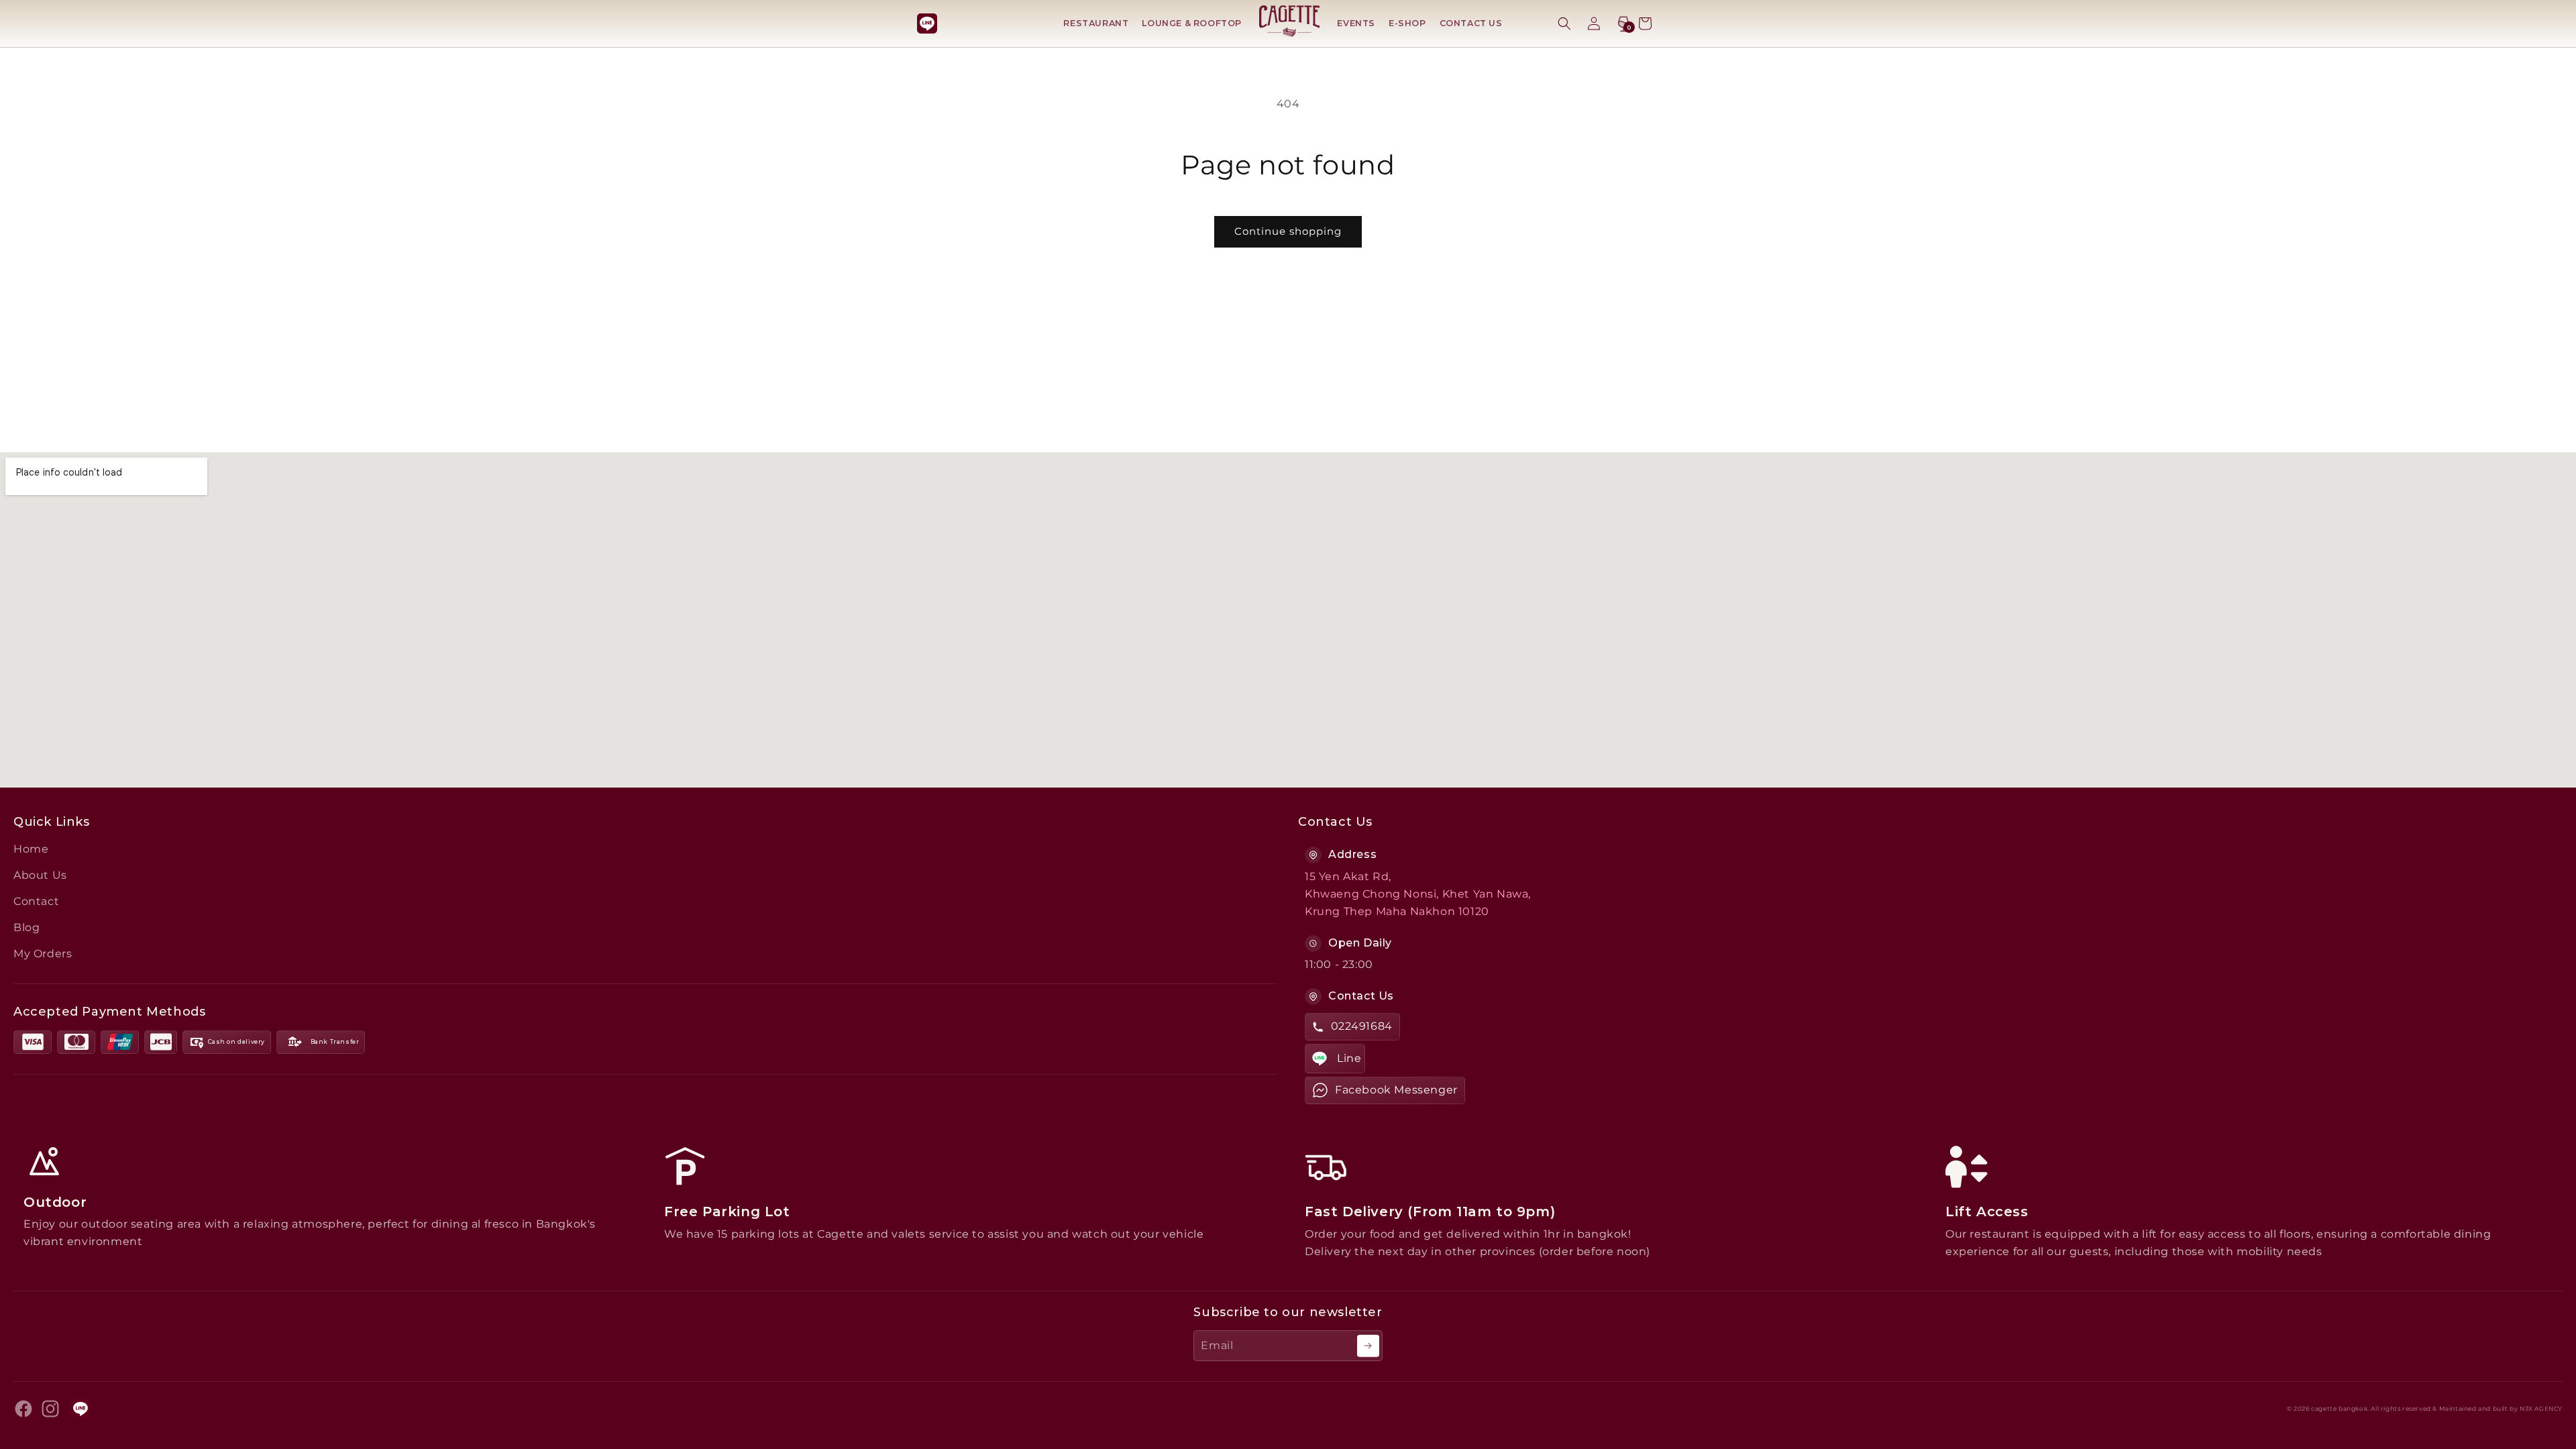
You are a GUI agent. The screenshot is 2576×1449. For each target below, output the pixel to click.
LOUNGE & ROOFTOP (1192, 23)
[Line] (927, 23)
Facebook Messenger (1396, 1090)
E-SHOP (1407, 23)
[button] (1564, 23)
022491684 (1362, 1026)
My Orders (43, 954)
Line (1349, 1058)
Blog (26, 927)
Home (31, 849)
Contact (36, 901)
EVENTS (1356, 23)
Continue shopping (1288, 231)
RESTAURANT (1096, 23)
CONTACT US (1471, 23)
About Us (40, 875)
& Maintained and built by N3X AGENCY (2498, 1409)
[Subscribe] (1368, 1346)
